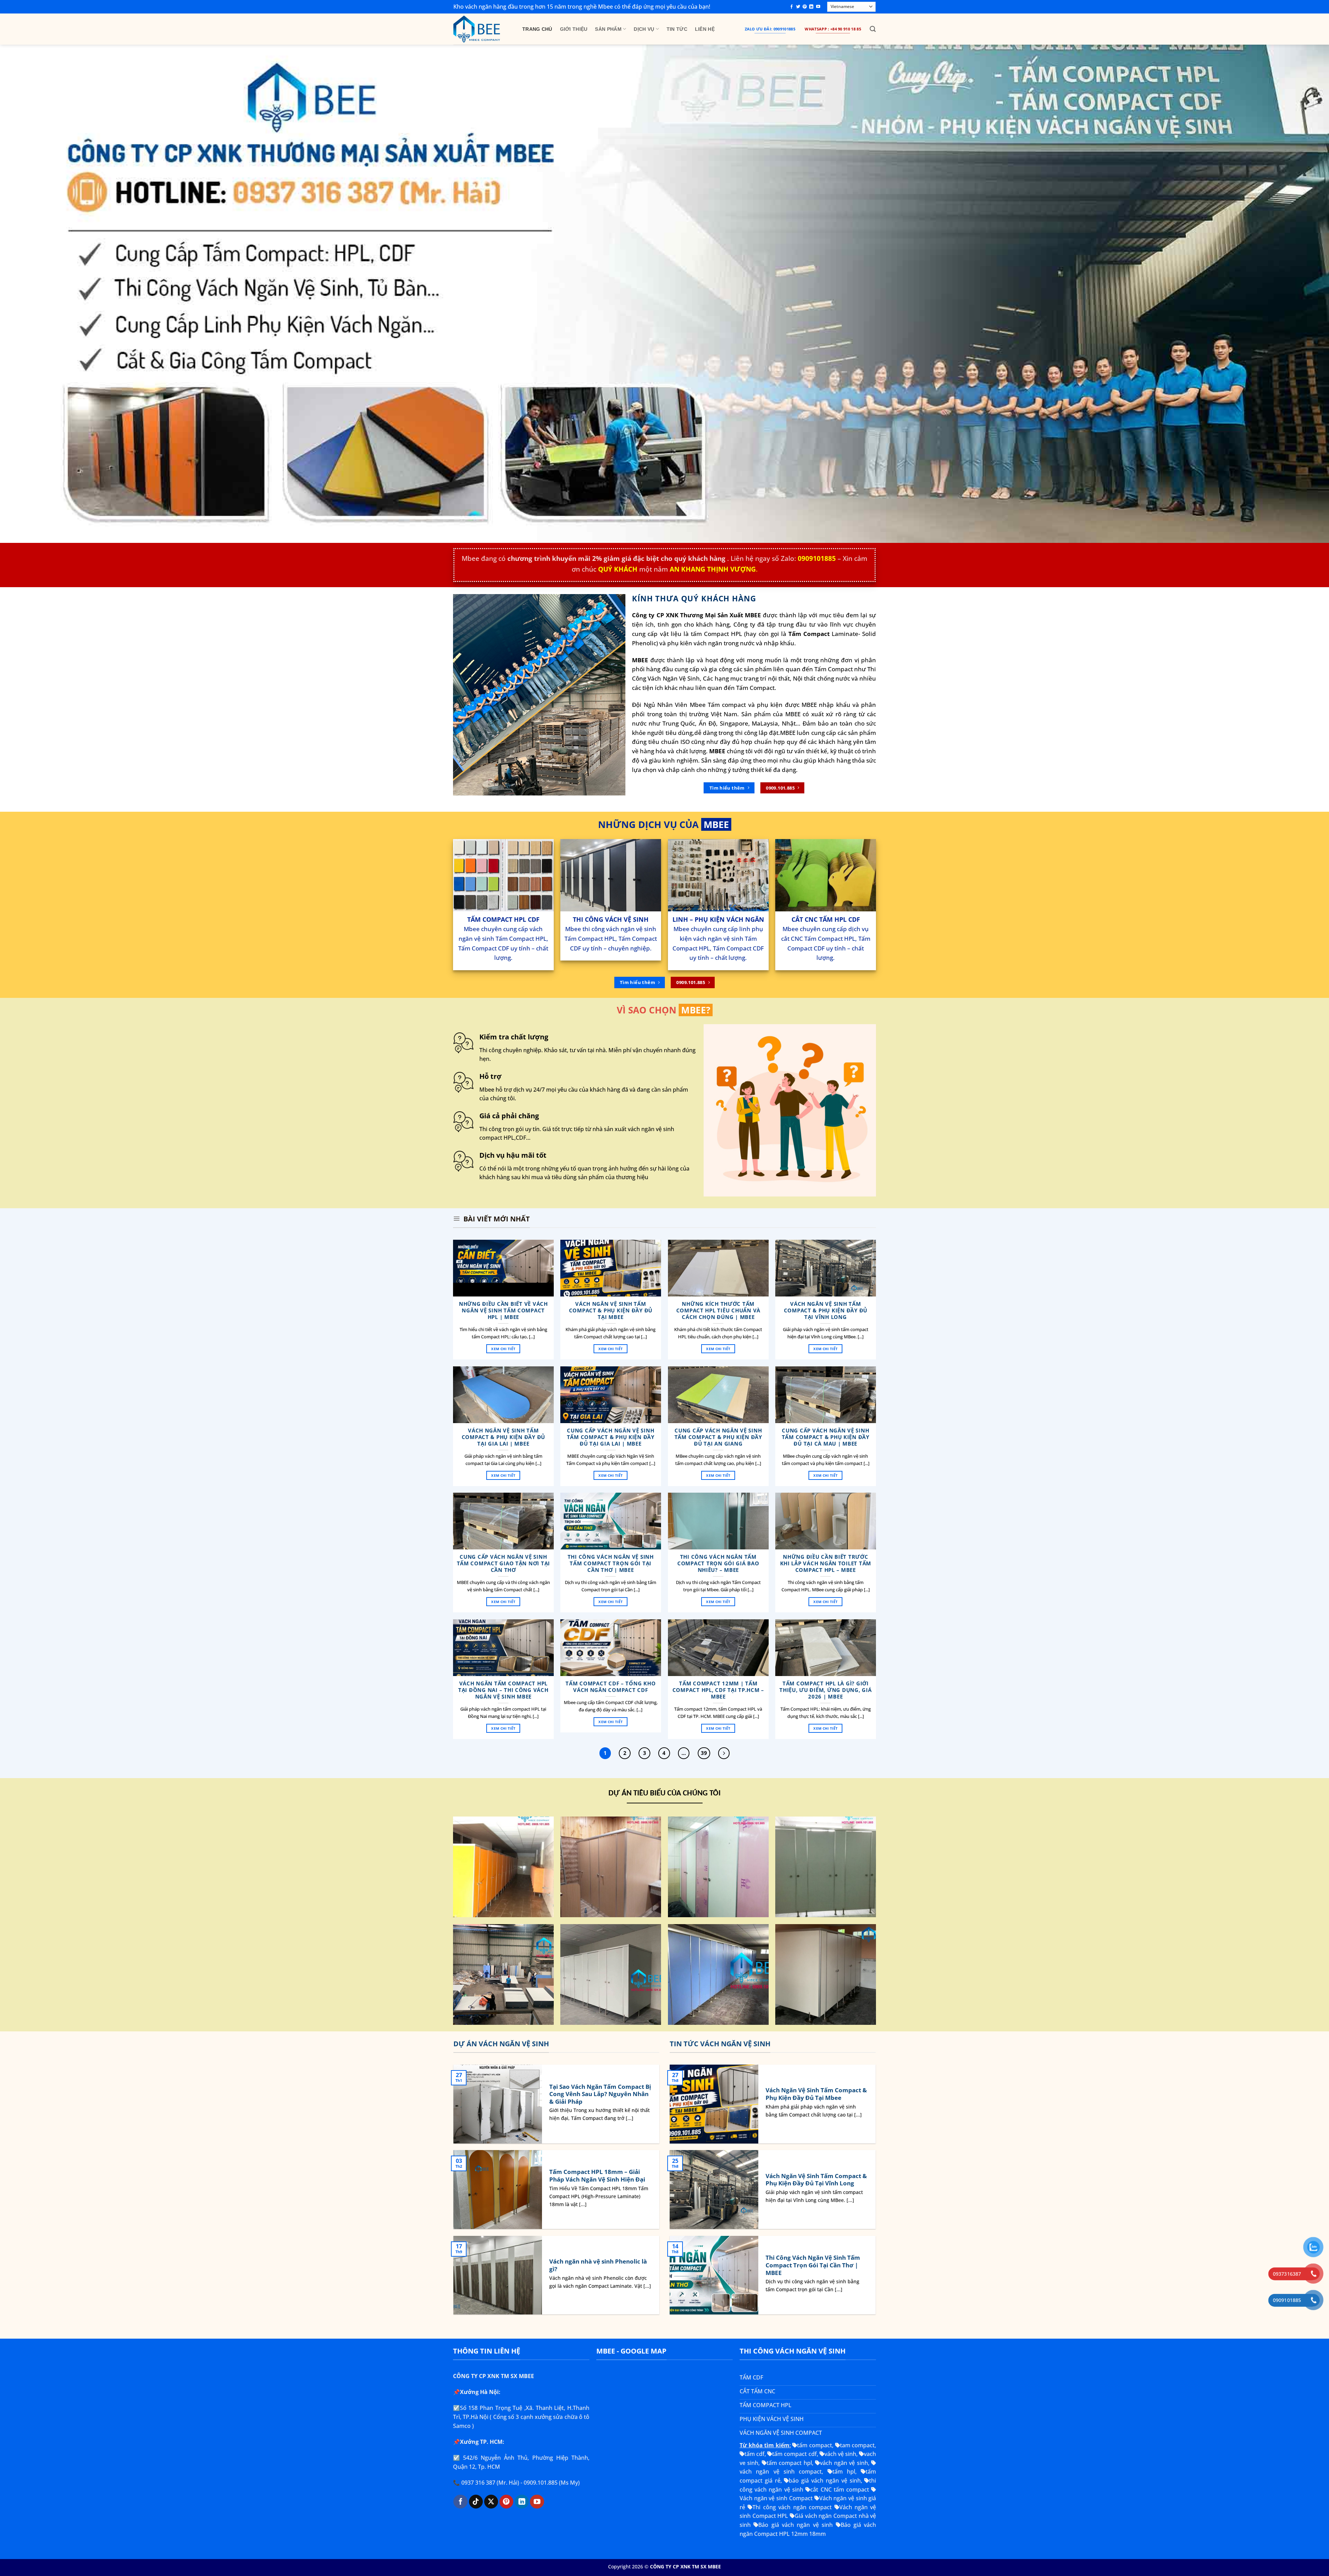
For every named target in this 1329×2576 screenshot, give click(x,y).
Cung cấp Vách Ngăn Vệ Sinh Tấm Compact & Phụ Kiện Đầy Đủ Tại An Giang (718, 1437)
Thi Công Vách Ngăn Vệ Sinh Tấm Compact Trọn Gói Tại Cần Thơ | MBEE (611, 1563)
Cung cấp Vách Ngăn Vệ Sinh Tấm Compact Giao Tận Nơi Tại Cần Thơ (503, 1563)
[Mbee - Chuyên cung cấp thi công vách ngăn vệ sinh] (483, 29)
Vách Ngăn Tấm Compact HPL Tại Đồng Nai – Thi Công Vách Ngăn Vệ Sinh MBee (503, 1690)
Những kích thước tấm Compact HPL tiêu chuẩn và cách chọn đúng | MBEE (718, 1310)
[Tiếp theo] (724, 1753)
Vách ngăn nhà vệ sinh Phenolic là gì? (598, 2265)
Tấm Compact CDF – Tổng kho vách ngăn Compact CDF (611, 1686)
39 (704, 1753)
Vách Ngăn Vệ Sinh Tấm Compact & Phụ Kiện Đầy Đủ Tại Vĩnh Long (826, 1310)
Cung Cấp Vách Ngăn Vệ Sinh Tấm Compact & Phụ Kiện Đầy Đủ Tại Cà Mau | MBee (826, 1437)
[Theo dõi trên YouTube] (818, 7)
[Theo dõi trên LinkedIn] (811, 7)
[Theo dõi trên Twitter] (798, 7)
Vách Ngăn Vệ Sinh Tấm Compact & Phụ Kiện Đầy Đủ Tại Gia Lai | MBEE (503, 1437)
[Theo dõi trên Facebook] (792, 7)
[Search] (873, 29)
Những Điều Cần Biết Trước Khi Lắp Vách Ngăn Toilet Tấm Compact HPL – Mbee (826, 1563)
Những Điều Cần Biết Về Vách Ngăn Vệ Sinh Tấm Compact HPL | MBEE (503, 1310)
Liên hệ (705, 29)
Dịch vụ (644, 29)
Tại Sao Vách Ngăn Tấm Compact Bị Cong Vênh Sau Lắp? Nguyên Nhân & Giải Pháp (600, 2094)
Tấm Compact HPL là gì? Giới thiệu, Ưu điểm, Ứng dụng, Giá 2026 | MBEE (826, 1690)
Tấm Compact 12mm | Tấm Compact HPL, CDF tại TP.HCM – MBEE (718, 1690)
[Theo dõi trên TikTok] (476, 2502)
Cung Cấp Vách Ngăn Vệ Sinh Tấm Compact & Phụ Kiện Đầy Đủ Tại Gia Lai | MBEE (611, 1437)
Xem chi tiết (503, 1349)
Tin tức (677, 29)
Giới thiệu (574, 29)
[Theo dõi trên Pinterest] (805, 7)
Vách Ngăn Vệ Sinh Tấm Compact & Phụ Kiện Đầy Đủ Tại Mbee (611, 1310)
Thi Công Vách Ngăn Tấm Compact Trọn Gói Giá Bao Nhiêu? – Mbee (718, 1563)
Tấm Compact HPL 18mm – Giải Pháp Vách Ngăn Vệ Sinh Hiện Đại (597, 2176)
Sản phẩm (608, 29)
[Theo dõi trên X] (491, 2502)
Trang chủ (537, 29)
